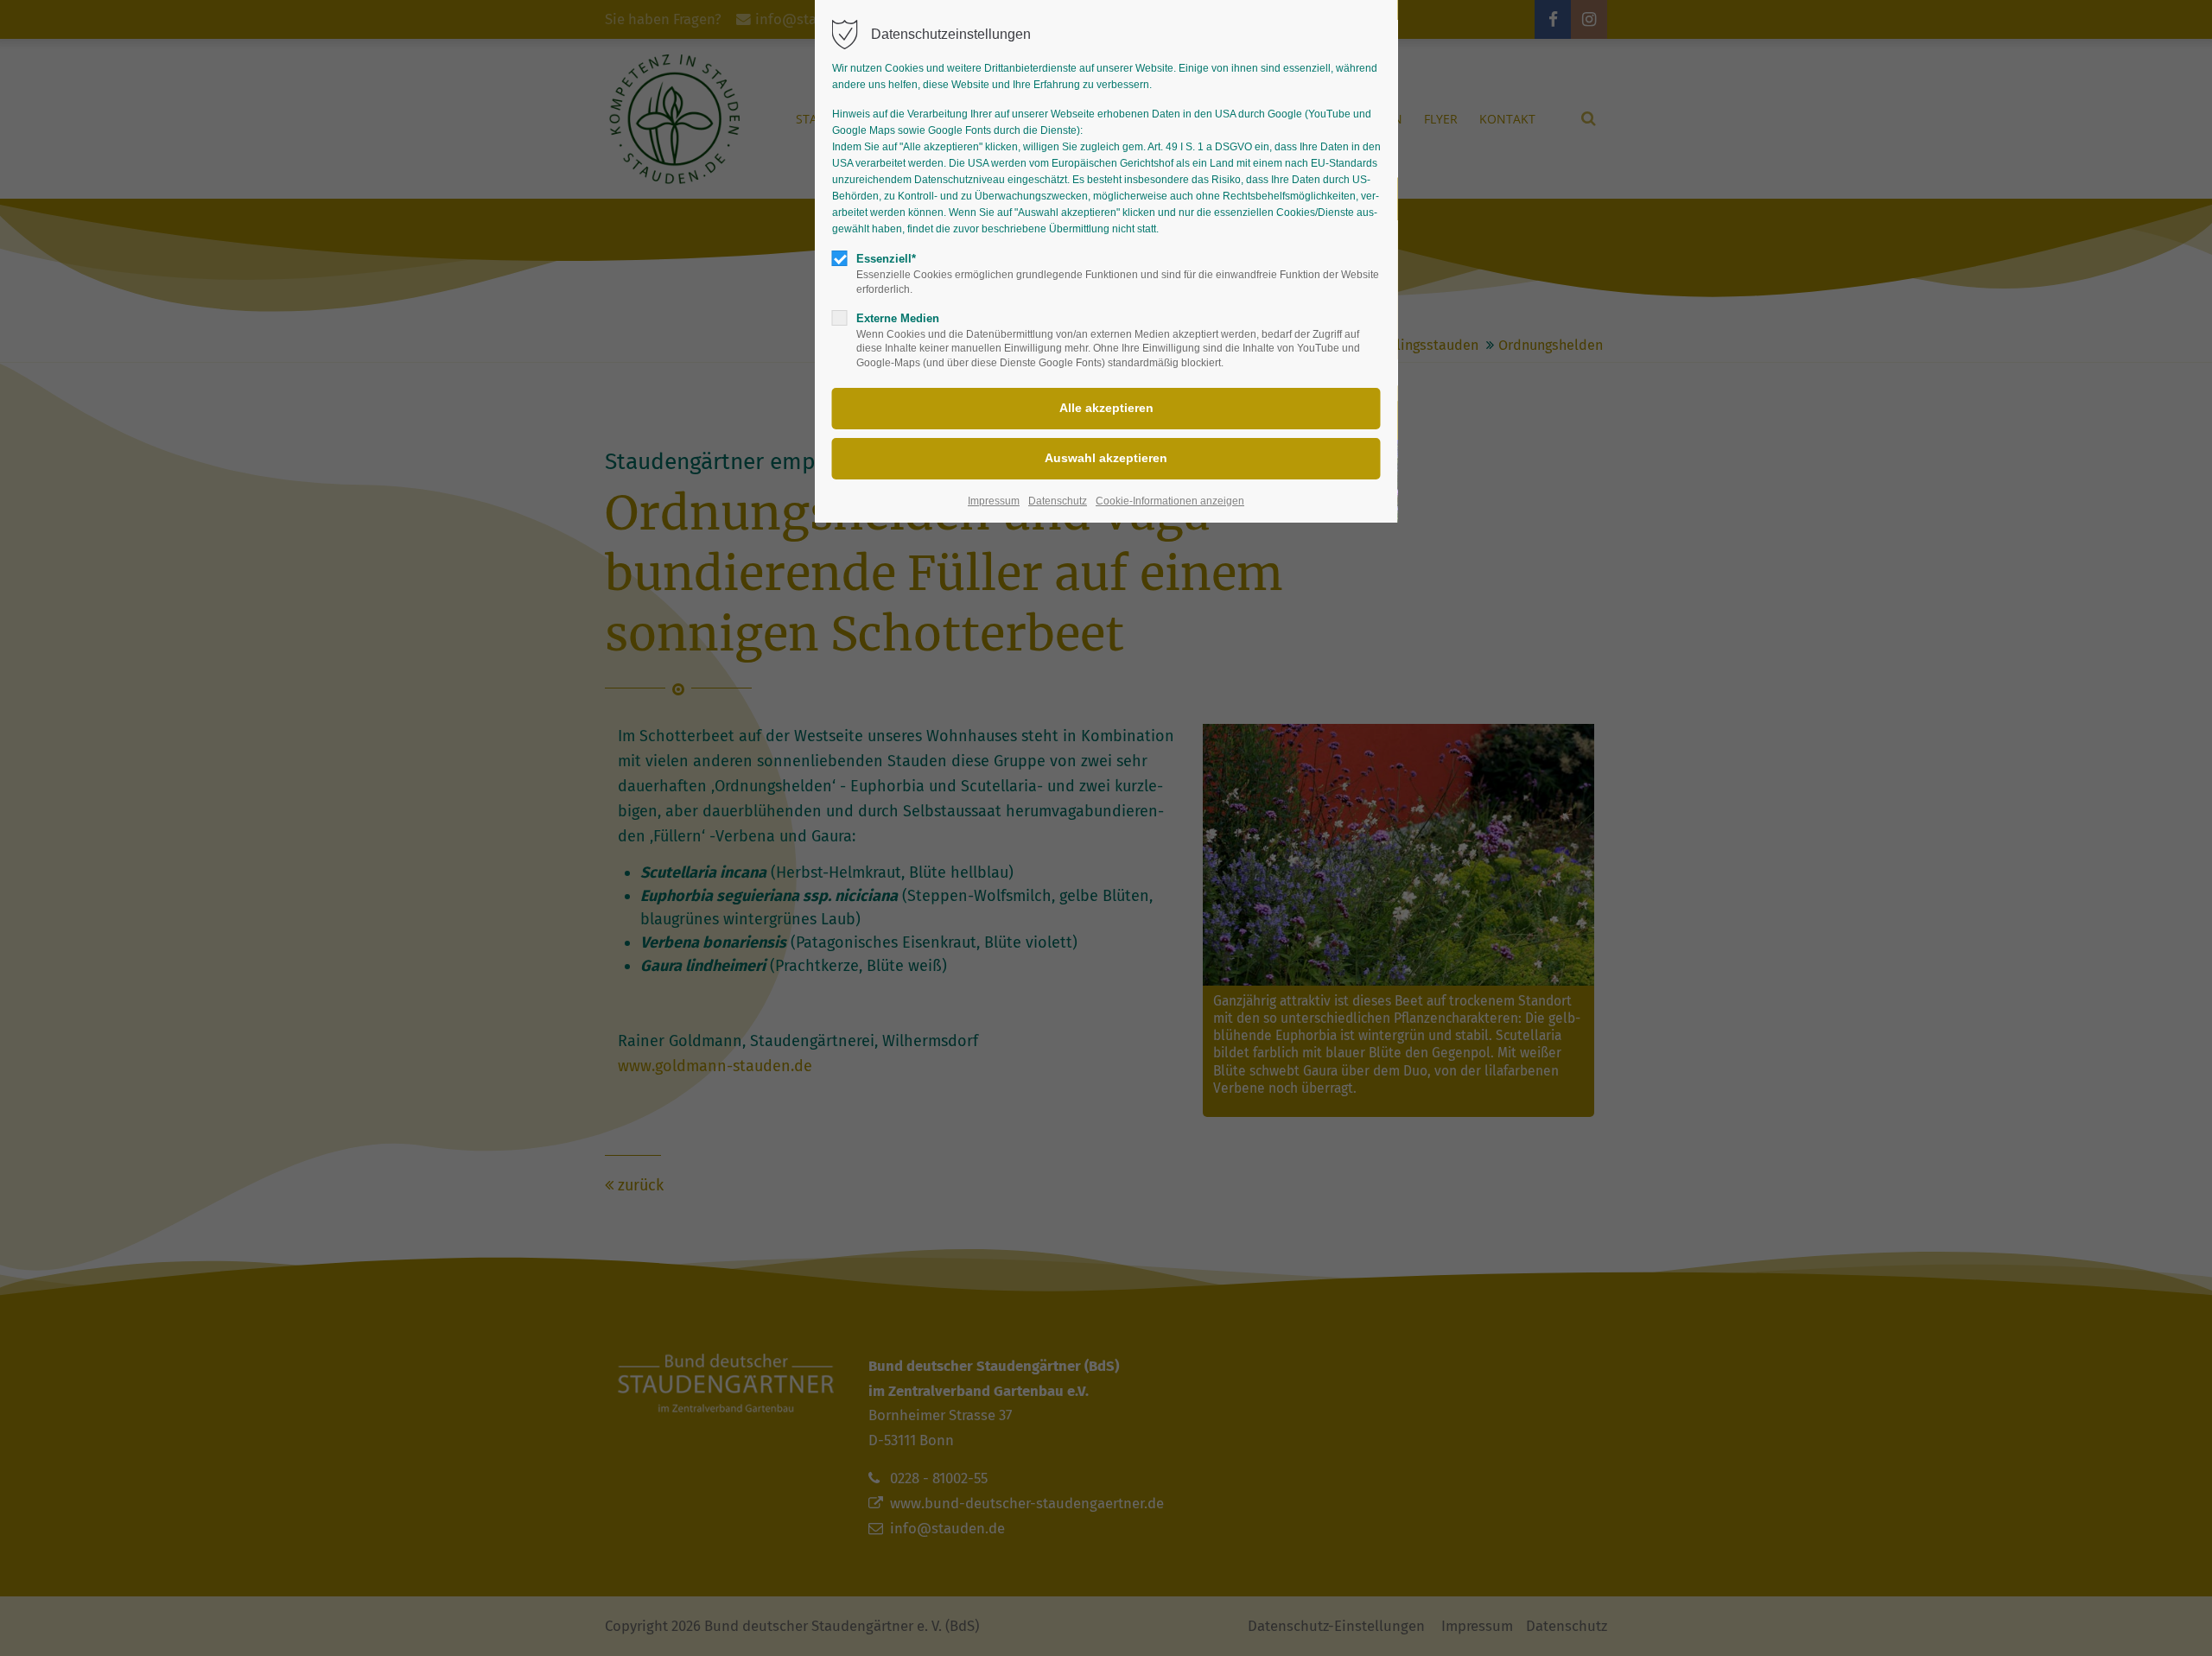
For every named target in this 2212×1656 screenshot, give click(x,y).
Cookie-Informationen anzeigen (1170, 501)
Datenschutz (1058, 501)
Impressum (994, 501)
